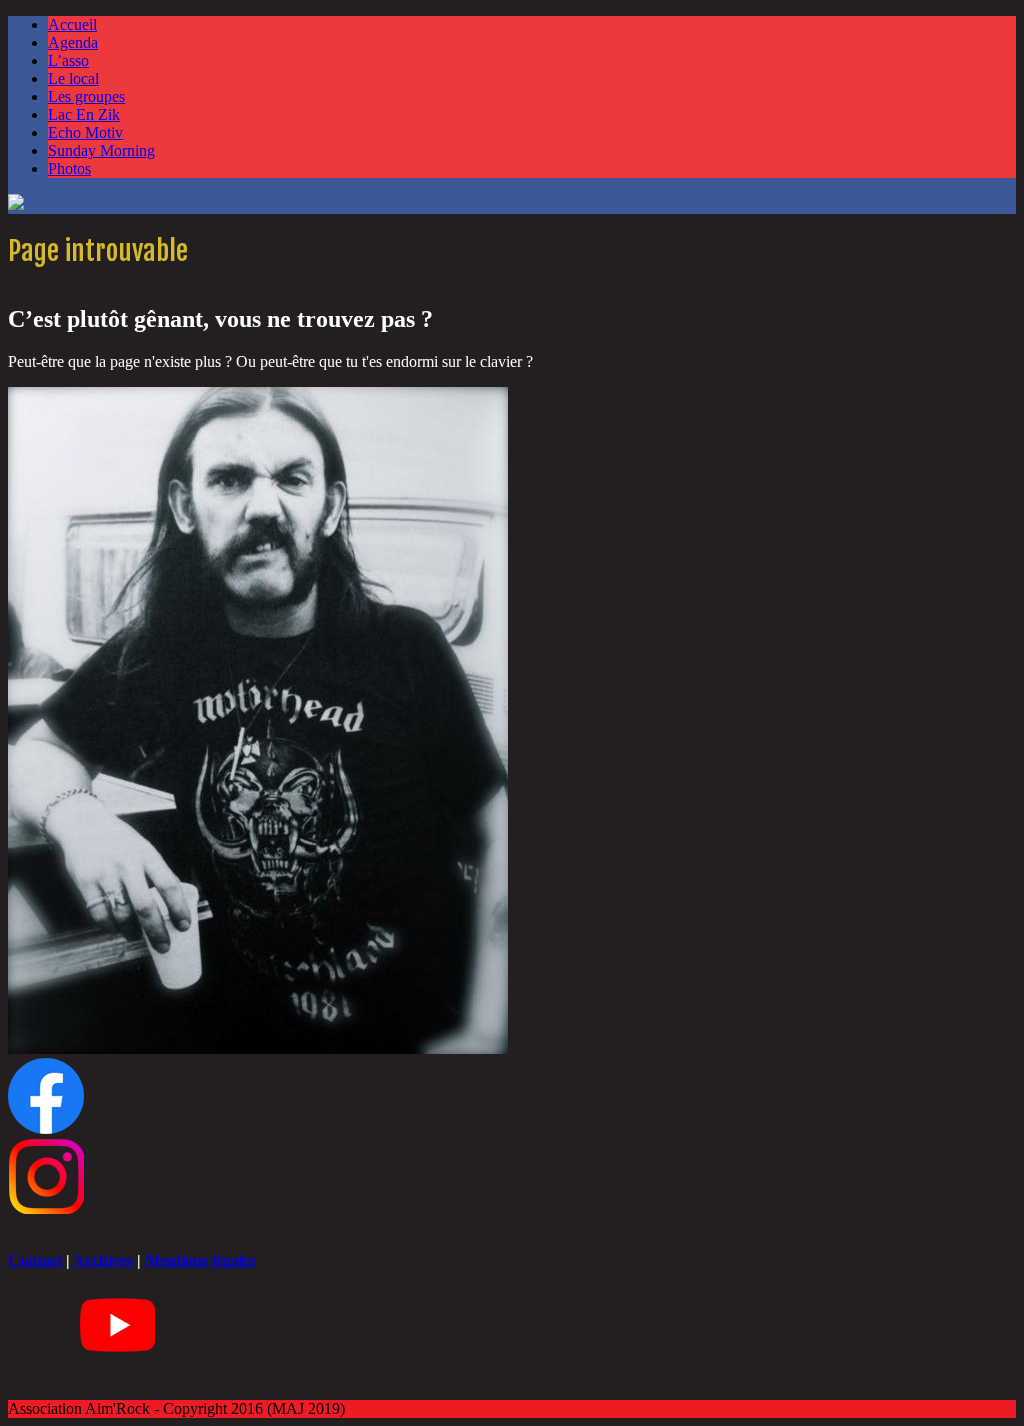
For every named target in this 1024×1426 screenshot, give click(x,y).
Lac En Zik (84, 114)
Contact (35, 1260)
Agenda (73, 42)
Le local (73, 78)
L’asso (68, 60)
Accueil (72, 24)
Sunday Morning (101, 150)
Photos (69, 168)
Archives (103, 1260)
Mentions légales (200, 1260)
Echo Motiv (85, 132)
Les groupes (86, 96)
